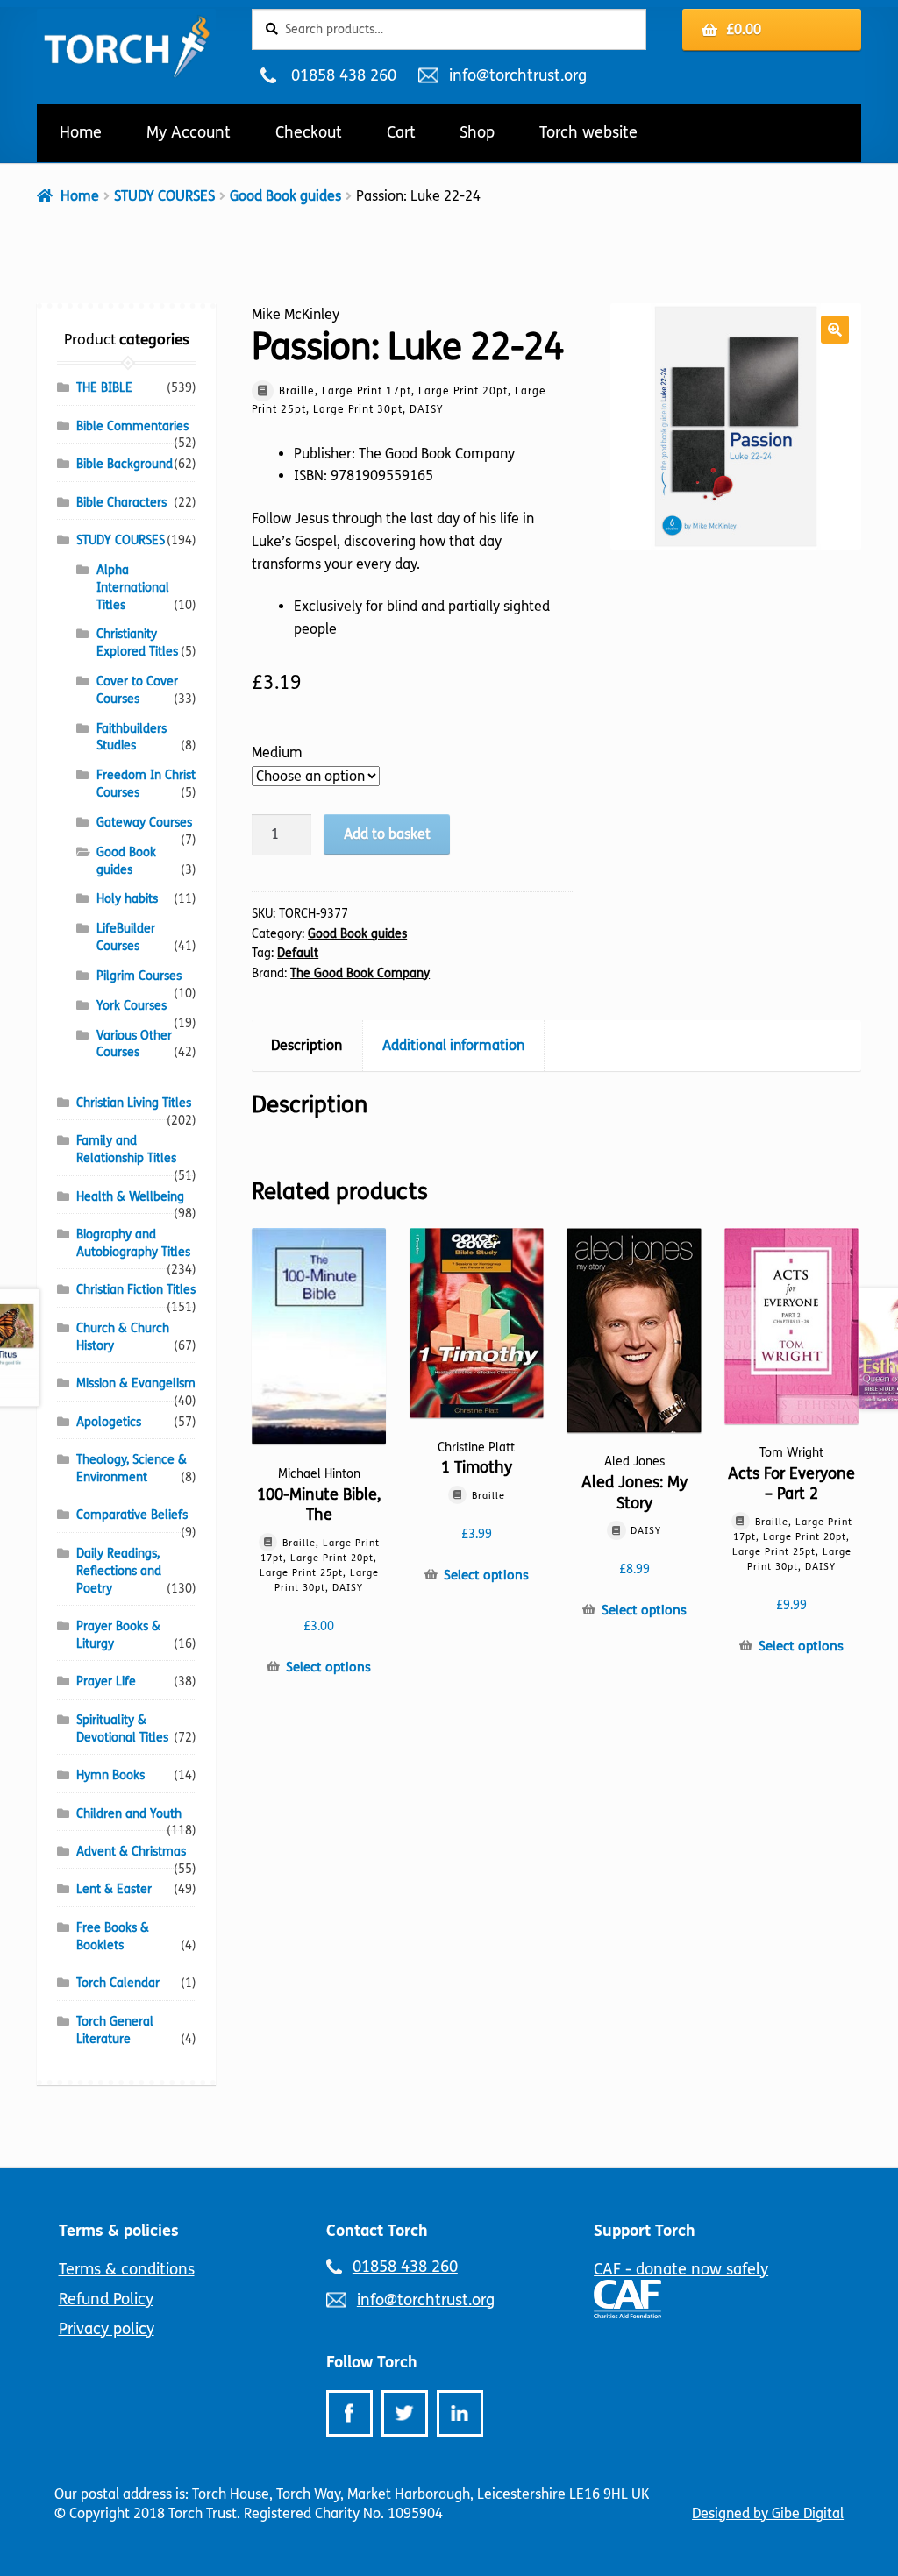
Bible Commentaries (132, 426)
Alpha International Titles (133, 588)
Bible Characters (121, 503)
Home (81, 132)
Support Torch (645, 2231)
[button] (835, 330)
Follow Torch (372, 2362)
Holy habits (127, 899)
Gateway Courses (144, 823)
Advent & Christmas (131, 1852)
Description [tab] (306, 1045)
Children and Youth (129, 1814)
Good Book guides (285, 196)
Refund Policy (106, 2299)
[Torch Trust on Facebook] (349, 2413)
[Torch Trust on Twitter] (405, 2413)
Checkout (309, 132)
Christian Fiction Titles (136, 1290)
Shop (477, 132)
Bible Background (125, 464)
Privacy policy (107, 2329)
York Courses (132, 1006)
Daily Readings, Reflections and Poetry (119, 1571)
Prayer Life (106, 1682)
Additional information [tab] (453, 1045)
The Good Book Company (360, 973)
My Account (189, 132)
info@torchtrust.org (517, 75)
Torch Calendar (118, 1983)
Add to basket (387, 834)
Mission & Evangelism (136, 1384)
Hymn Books (110, 1775)
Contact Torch (377, 2231)
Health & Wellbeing (130, 1197)
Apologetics (109, 1422)
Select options (328, 1667)
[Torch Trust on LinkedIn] (460, 2413)
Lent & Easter (114, 1889)
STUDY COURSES (164, 196)
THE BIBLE (104, 388)
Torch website (588, 132)
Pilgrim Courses (139, 976)
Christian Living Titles (134, 1103)
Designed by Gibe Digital (768, 2513)
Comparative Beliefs (132, 1515)
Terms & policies (119, 2231)
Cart (401, 132)
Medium (277, 752)
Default (298, 953)
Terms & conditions (127, 2269)
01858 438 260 (343, 75)
